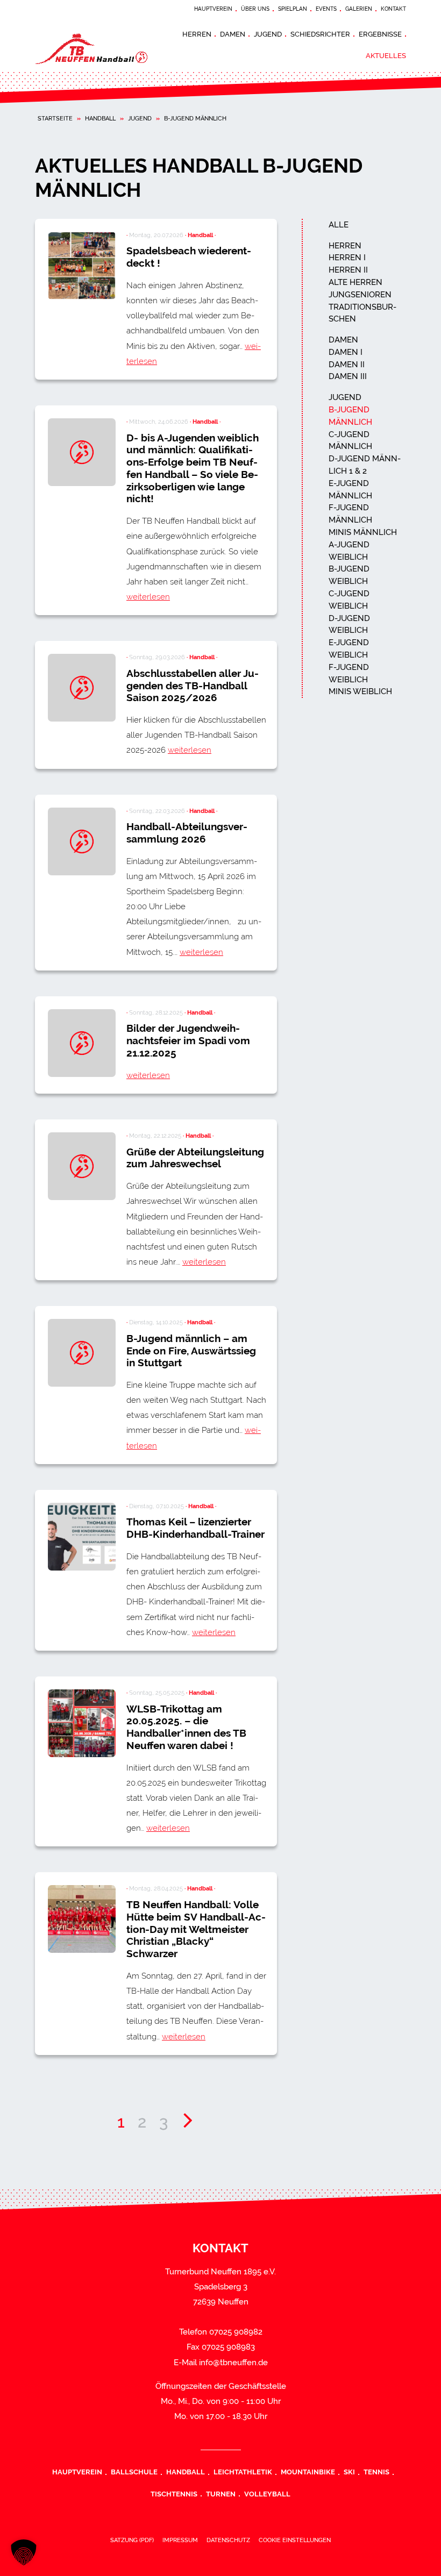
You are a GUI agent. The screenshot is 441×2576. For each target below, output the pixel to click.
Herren (197, 34)
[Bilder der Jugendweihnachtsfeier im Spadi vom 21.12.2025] (82, 1043)
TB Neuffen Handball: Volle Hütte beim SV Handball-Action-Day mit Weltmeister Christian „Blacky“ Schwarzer (196, 1929)
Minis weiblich (360, 691)
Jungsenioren (360, 295)
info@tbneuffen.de (233, 2363)
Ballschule (134, 2472)
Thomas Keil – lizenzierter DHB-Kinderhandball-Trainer (195, 1528)
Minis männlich (363, 532)
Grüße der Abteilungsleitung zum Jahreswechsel (195, 1158)
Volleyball (267, 2494)
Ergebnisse (380, 34)
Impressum (180, 2540)
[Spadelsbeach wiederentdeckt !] (82, 266)
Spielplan (293, 9)
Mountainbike (308, 2472)
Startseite (55, 118)
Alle (339, 225)
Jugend (268, 34)
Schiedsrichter (320, 34)
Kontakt (393, 9)
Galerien (359, 9)
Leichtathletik (243, 2472)
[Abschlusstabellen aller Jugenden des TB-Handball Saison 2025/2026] (82, 688)
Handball (100, 118)
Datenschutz (228, 2540)
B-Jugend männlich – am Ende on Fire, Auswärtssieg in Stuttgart (191, 1351)
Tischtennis (174, 2494)
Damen (233, 34)
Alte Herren (355, 282)
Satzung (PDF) (132, 2540)
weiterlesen (148, 597)
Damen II (347, 365)
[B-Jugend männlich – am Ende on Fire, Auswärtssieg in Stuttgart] (82, 1353)
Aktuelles (386, 55)
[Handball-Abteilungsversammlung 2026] (82, 841)
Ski (349, 2472)
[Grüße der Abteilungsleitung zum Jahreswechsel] (82, 1166)
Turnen (221, 2494)
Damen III (348, 376)
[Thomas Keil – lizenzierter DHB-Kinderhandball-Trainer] (82, 1537)
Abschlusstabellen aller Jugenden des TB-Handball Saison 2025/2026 (193, 686)
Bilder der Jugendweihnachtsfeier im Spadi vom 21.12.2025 (188, 1040)
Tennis (376, 2472)
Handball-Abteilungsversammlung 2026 (187, 833)
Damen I (346, 352)
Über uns (255, 9)
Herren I (347, 258)
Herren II (348, 270)
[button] (24, 2552)
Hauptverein (213, 9)
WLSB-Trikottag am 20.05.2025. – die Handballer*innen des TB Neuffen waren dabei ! (186, 1727)
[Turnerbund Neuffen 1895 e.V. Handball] (102, 48)
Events (326, 9)
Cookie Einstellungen (295, 2540)
